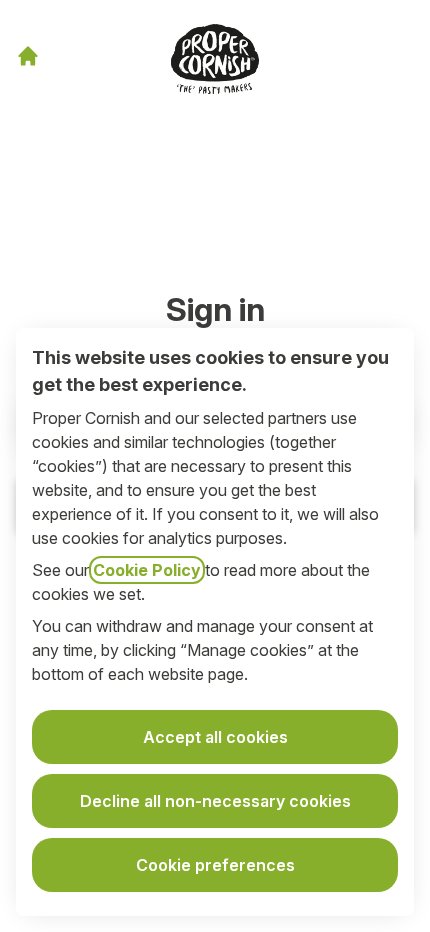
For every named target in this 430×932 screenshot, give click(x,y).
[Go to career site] (28, 56)
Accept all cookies (215, 737)
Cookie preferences (215, 865)
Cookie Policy (147, 570)
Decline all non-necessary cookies (215, 801)
